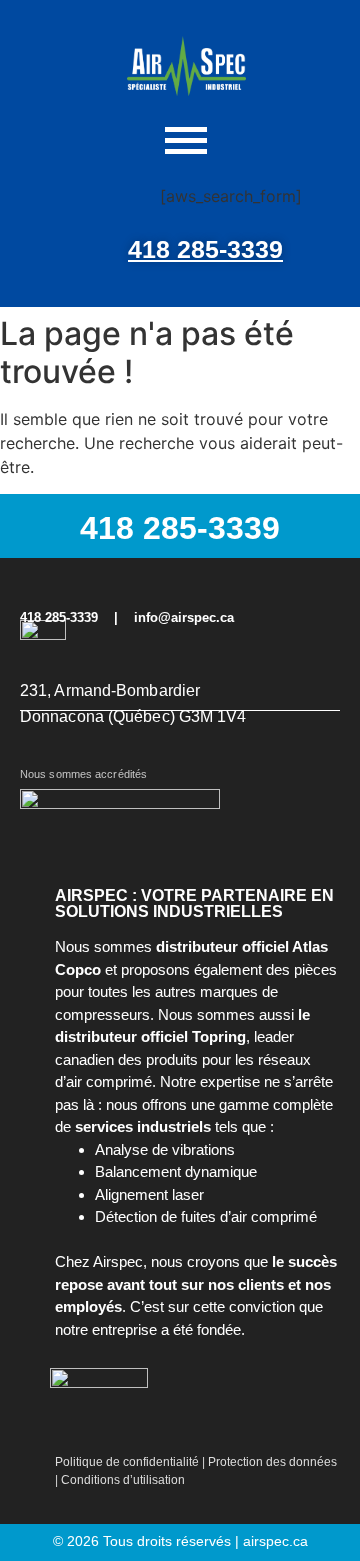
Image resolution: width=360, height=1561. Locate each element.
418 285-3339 (205, 249)
